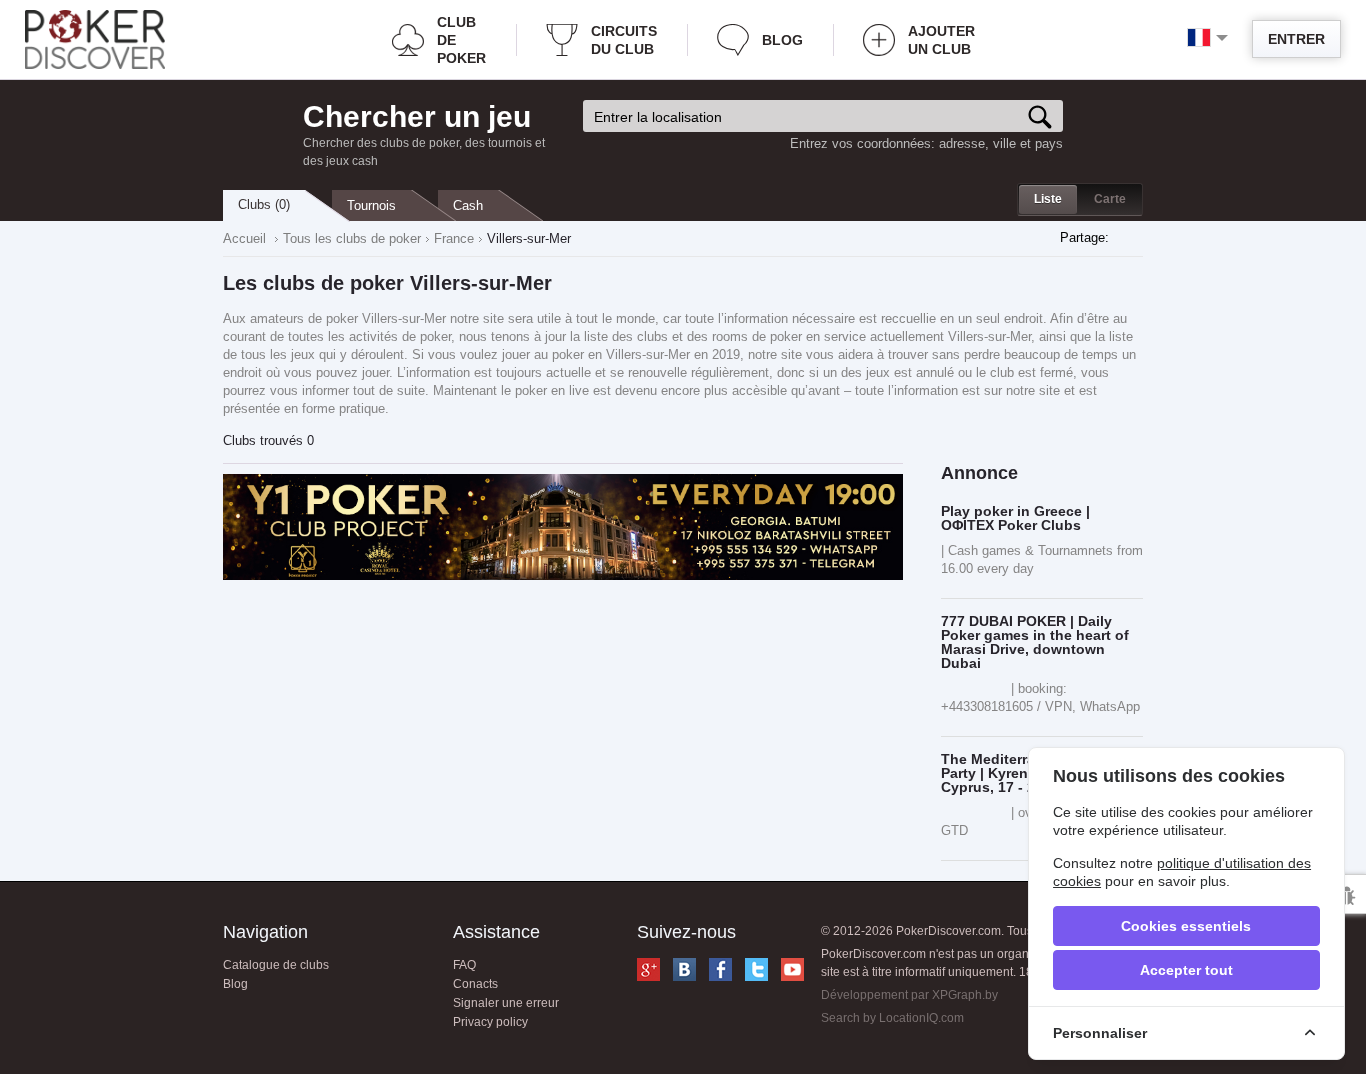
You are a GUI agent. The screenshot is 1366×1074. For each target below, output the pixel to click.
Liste (1048, 199)
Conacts (475, 984)
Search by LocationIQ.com (892, 1018)
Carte (1110, 199)
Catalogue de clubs (276, 965)
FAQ (464, 965)
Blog (782, 40)
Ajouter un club (941, 40)
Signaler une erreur (506, 1003)
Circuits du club (624, 40)
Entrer (1296, 39)
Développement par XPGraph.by (909, 995)
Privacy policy (490, 1022)
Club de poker (461, 40)
